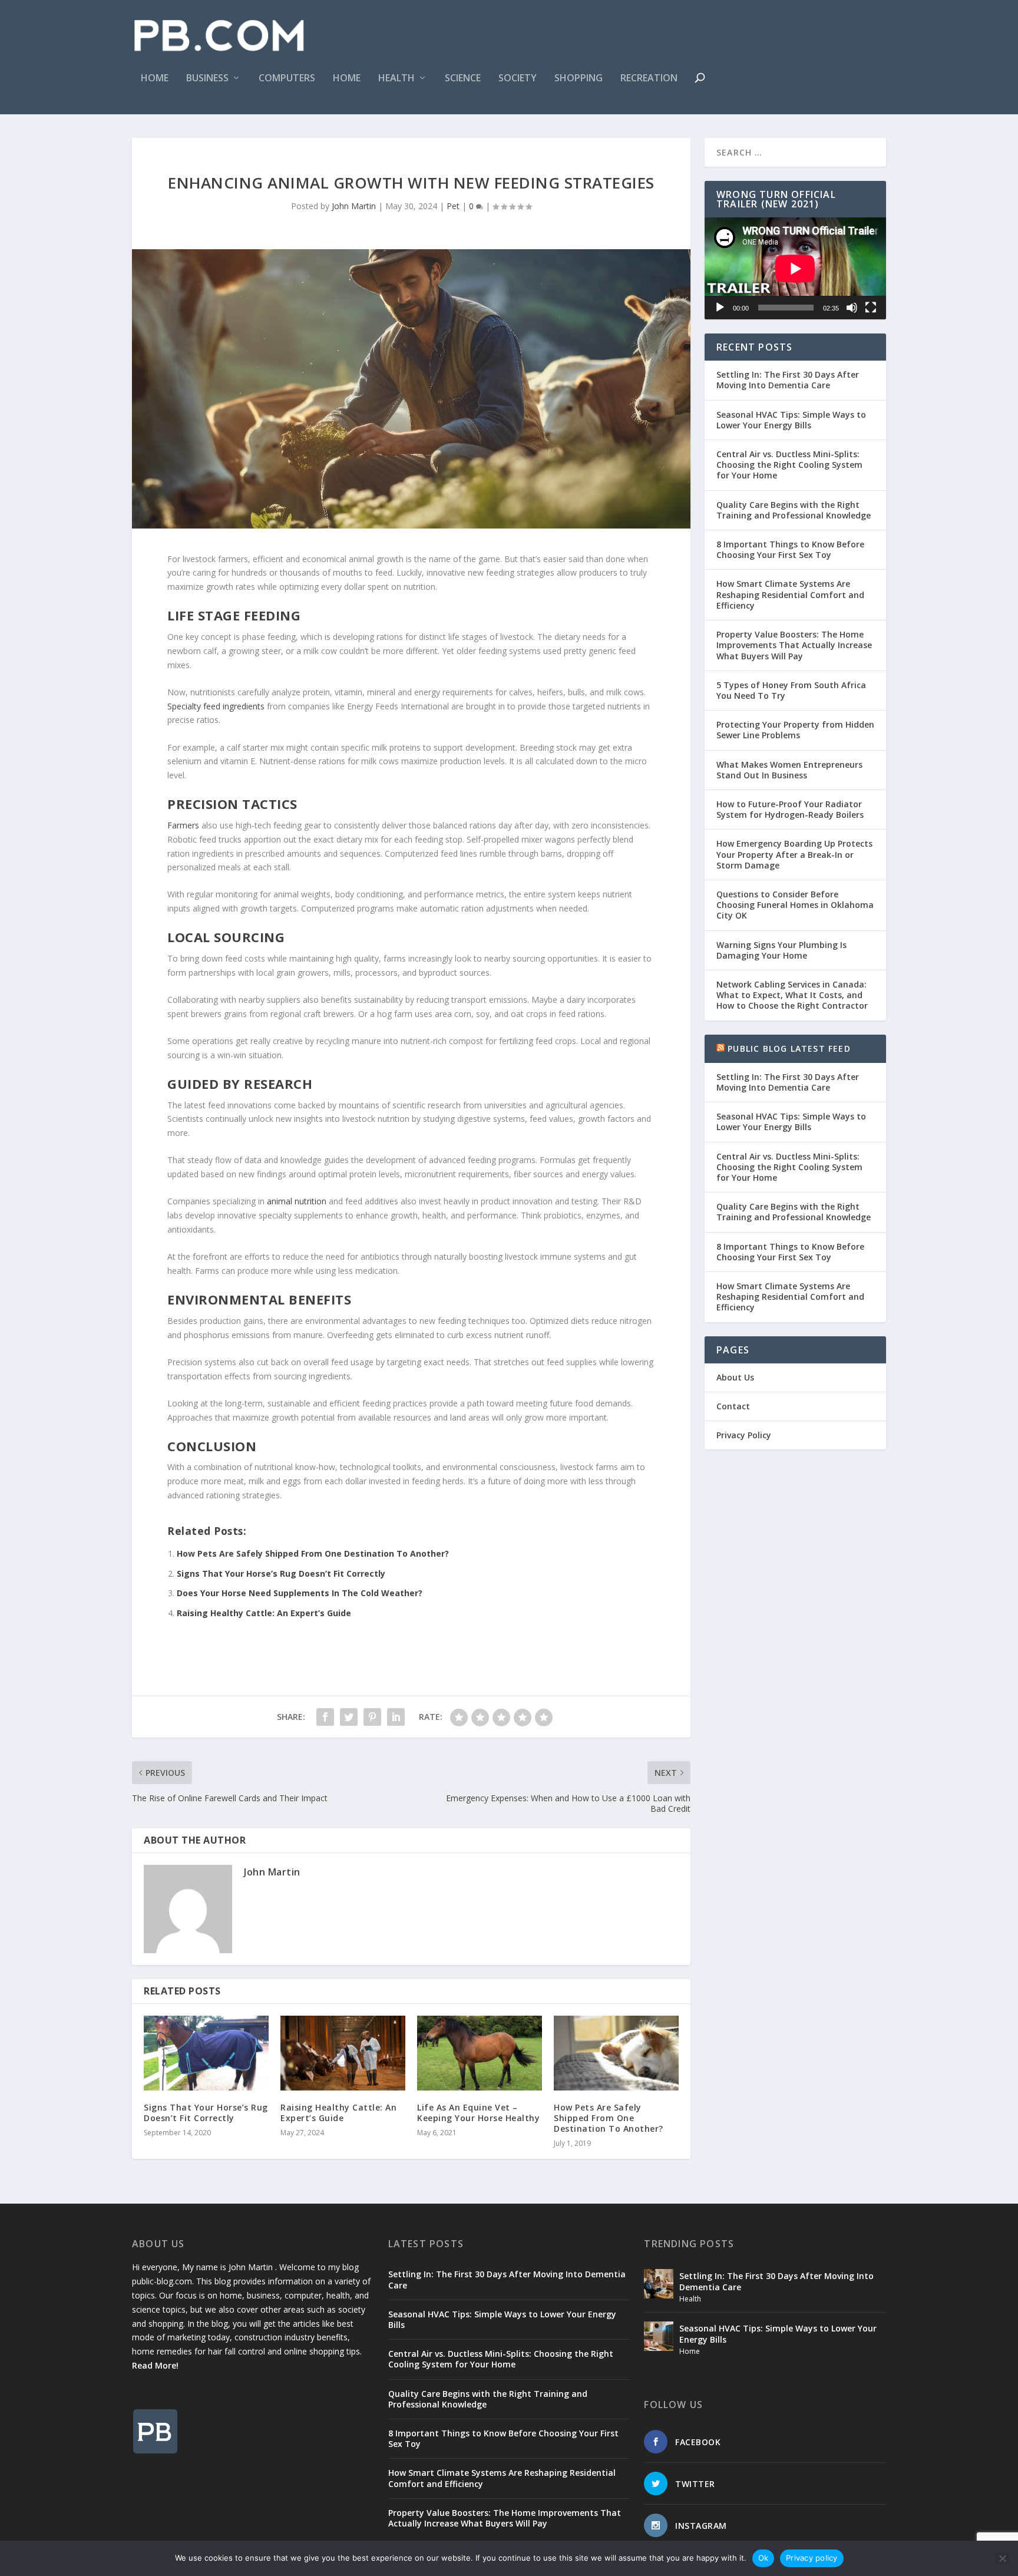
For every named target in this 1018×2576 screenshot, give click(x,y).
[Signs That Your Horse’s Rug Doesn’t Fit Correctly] (206, 2053)
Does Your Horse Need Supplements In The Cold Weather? (300, 1593)
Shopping (579, 79)
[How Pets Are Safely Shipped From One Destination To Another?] (616, 2053)
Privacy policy (812, 2558)
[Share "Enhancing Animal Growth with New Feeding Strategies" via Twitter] (349, 1717)
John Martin (354, 206)
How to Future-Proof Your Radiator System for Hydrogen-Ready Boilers (790, 809)
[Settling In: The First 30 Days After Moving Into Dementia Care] (659, 2284)
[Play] (720, 308)
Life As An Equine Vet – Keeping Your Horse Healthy (478, 2113)
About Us (735, 1377)
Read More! (155, 2365)
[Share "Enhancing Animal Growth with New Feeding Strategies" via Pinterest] (372, 1717)
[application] (795, 268)
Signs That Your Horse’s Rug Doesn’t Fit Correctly (281, 1573)
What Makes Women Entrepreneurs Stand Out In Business (789, 770)
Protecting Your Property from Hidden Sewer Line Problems (795, 730)
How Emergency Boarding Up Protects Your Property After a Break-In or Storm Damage (794, 854)
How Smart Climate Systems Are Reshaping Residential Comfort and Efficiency (790, 594)
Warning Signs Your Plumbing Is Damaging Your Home (781, 950)
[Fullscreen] (871, 308)
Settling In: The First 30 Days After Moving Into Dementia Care (788, 380)
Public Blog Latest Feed (789, 1048)
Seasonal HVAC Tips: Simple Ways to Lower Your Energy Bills (791, 420)
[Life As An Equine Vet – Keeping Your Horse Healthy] (480, 2053)
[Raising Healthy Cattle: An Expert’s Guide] (343, 2053)
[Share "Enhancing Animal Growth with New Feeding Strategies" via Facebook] (325, 1717)
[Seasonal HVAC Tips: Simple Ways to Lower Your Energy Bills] (659, 2336)
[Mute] (852, 308)
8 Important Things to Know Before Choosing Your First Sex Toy (790, 549)
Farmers (183, 825)
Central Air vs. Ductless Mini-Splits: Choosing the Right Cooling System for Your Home (789, 465)
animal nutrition (297, 1201)
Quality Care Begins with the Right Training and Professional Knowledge (794, 510)
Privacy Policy (744, 1435)
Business (207, 79)
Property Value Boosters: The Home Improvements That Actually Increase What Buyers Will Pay (794, 645)
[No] (1002, 2558)
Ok (763, 2558)
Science (463, 79)
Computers (287, 79)
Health (396, 79)
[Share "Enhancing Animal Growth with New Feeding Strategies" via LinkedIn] (396, 1717)
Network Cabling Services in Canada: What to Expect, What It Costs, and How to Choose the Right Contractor (792, 995)
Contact (733, 1406)
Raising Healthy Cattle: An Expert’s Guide (264, 1613)
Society (518, 79)
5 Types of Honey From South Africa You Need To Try (791, 690)
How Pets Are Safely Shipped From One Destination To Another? (313, 1553)
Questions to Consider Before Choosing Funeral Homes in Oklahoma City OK (795, 905)
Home (155, 79)
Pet (453, 206)
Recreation (649, 79)
